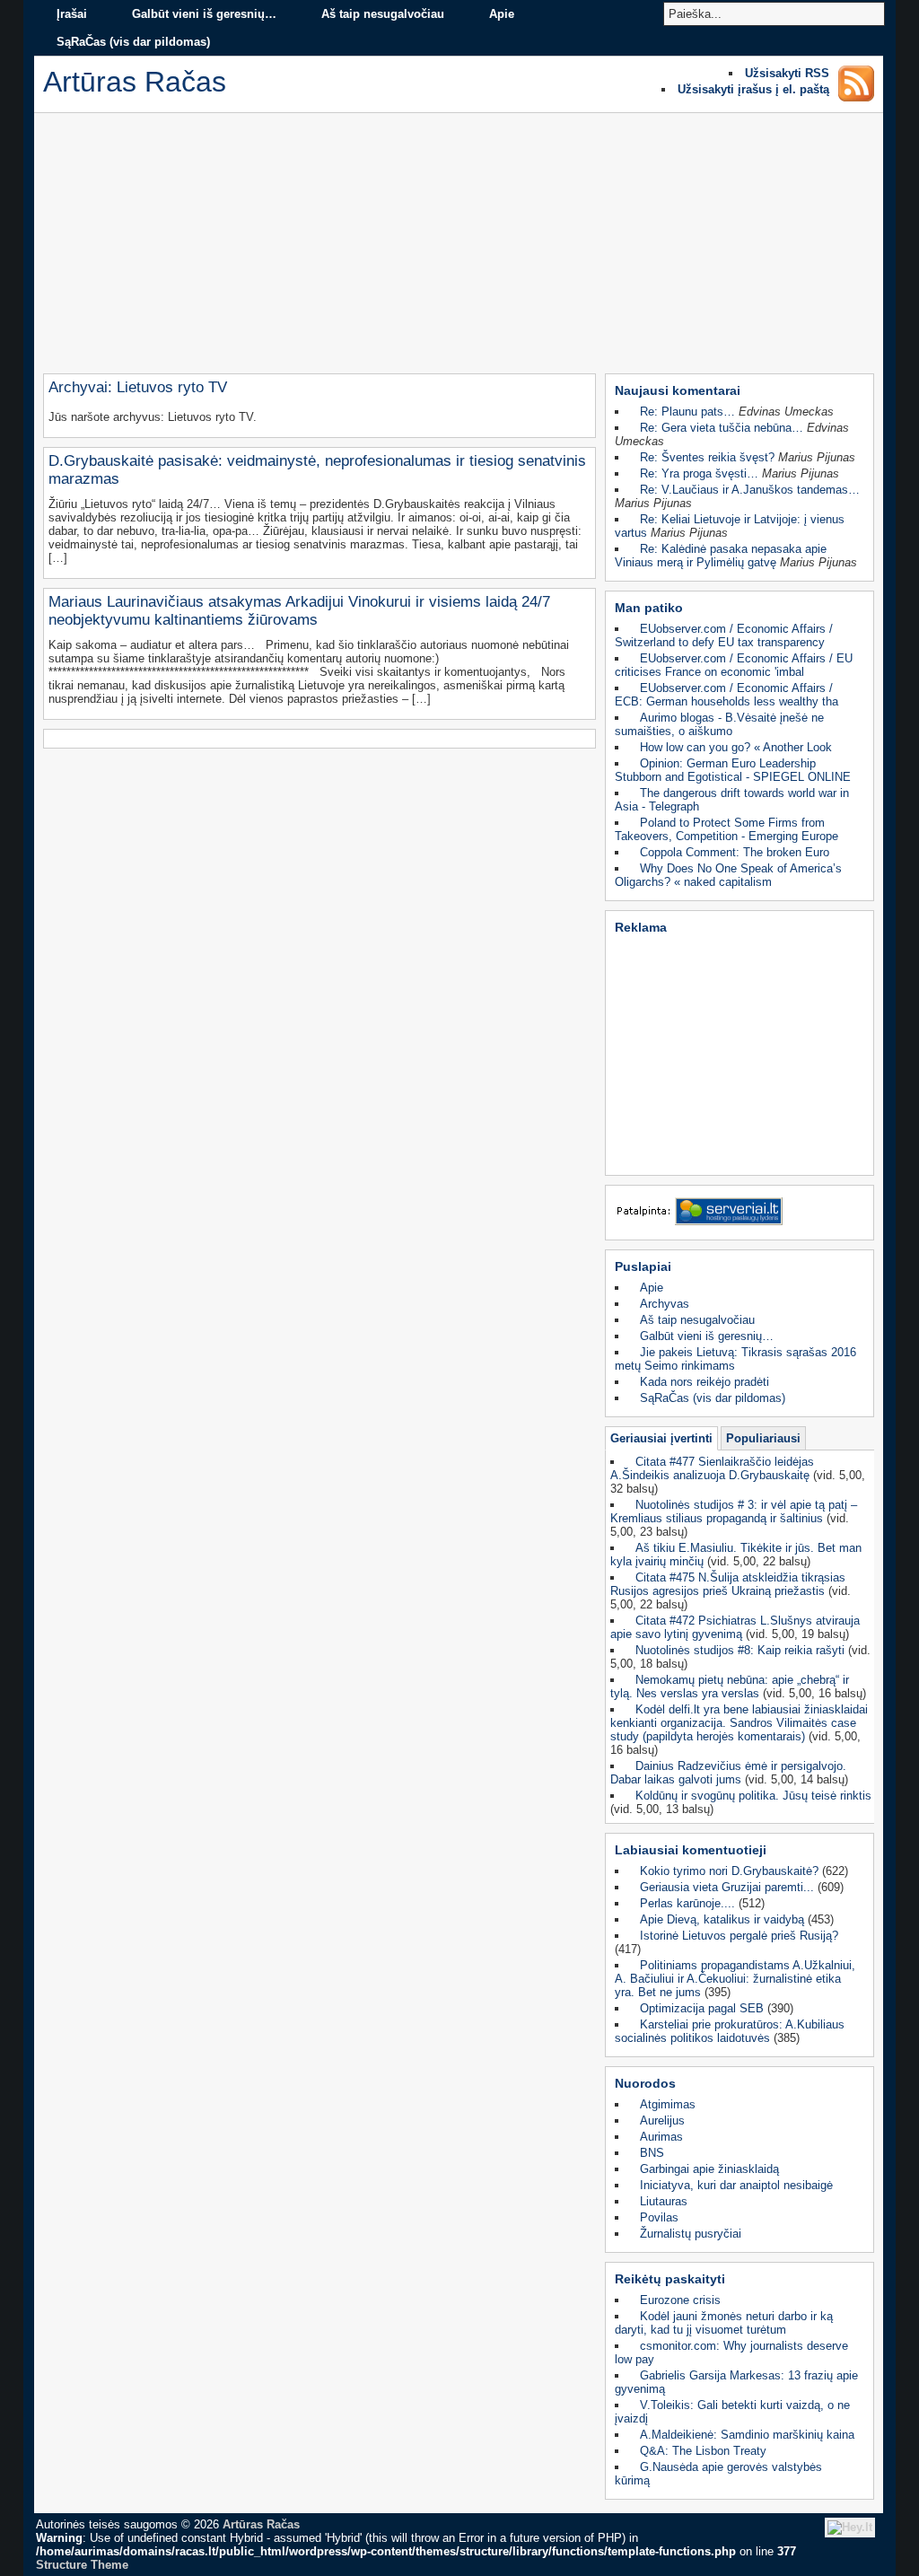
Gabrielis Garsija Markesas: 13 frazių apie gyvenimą (736, 2382)
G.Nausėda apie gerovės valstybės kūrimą (718, 2474)
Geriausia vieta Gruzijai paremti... (727, 1887)
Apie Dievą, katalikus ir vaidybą (722, 1919)
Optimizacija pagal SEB (702, 2008)
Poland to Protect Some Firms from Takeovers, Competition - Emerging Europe (726, 829)
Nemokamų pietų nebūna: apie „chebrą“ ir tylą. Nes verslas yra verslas (730, 1687)
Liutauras (664, 2201)
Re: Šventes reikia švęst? (707, 457)
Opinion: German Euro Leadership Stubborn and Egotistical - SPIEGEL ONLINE (733, 770)
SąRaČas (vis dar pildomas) (133, 42)
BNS (652, 2153)
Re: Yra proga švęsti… (699, 473)
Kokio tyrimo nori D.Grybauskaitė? (729, 1871)
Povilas (659, 2217)
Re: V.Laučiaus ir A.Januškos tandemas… (750, 490)
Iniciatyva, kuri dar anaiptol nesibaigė (736, 2185)
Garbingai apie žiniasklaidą (709, 2169)
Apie (502, 14)
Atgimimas (668, 2104)
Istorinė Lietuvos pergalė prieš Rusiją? (739, 1936)
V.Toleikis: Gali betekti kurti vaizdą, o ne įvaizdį (732, 2412)
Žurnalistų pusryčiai (691, 2234)
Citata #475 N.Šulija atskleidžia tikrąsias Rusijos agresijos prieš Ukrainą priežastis (728, 1584)
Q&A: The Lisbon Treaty (703, 2451)
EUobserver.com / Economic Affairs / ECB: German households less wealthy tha (726, 695)
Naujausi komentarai (678, 390)
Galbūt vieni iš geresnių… (204, 14)
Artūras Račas (261, 2524)
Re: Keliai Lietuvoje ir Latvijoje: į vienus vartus (730, 526)
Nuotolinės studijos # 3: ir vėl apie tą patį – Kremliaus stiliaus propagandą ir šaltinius (734, 1511)
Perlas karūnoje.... (687, 1903)
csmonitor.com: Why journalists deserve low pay (731, 2353)
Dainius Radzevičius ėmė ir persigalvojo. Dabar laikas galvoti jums (728, 1773)
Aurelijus (662, 2120)
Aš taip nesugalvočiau (383, 14)
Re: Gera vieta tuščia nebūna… (722, 428)
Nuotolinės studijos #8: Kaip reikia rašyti (740, 1650)
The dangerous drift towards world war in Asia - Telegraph (732, 800)
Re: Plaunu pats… (687, 412)
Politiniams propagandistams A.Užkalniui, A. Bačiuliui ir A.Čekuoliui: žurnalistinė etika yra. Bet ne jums (735, 1979)
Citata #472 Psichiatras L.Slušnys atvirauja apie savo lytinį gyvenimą (735, 1627)
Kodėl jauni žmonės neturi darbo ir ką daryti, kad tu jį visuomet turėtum (724, 2323)
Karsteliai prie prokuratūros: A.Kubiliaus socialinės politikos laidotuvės (730, 2031)
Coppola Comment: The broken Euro (735, 852)
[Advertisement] (459, 248)
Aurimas (661, 2137)
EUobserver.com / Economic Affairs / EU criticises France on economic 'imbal (734, 665)
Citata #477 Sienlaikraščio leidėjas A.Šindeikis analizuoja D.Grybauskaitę (712, 1468)
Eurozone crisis (680, 2300)
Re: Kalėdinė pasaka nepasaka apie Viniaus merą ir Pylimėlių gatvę (721, 556)
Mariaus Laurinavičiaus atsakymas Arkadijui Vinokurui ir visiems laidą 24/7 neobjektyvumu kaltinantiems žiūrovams (299, 611)
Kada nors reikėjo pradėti (705, 1382)
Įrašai (72, 14)
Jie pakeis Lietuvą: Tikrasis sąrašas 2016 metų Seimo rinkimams (735, 1359)
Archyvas (665, 1304)
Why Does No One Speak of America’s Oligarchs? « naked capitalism (728, 875)
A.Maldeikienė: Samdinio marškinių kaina (747, 2435)
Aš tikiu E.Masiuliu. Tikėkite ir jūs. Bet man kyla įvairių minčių (736, 1555)
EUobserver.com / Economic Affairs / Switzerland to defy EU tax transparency (724, 635)
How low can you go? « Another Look (736, 747)
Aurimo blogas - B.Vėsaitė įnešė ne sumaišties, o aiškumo (719, 724)
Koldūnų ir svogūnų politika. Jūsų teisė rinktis (753, 1796)
